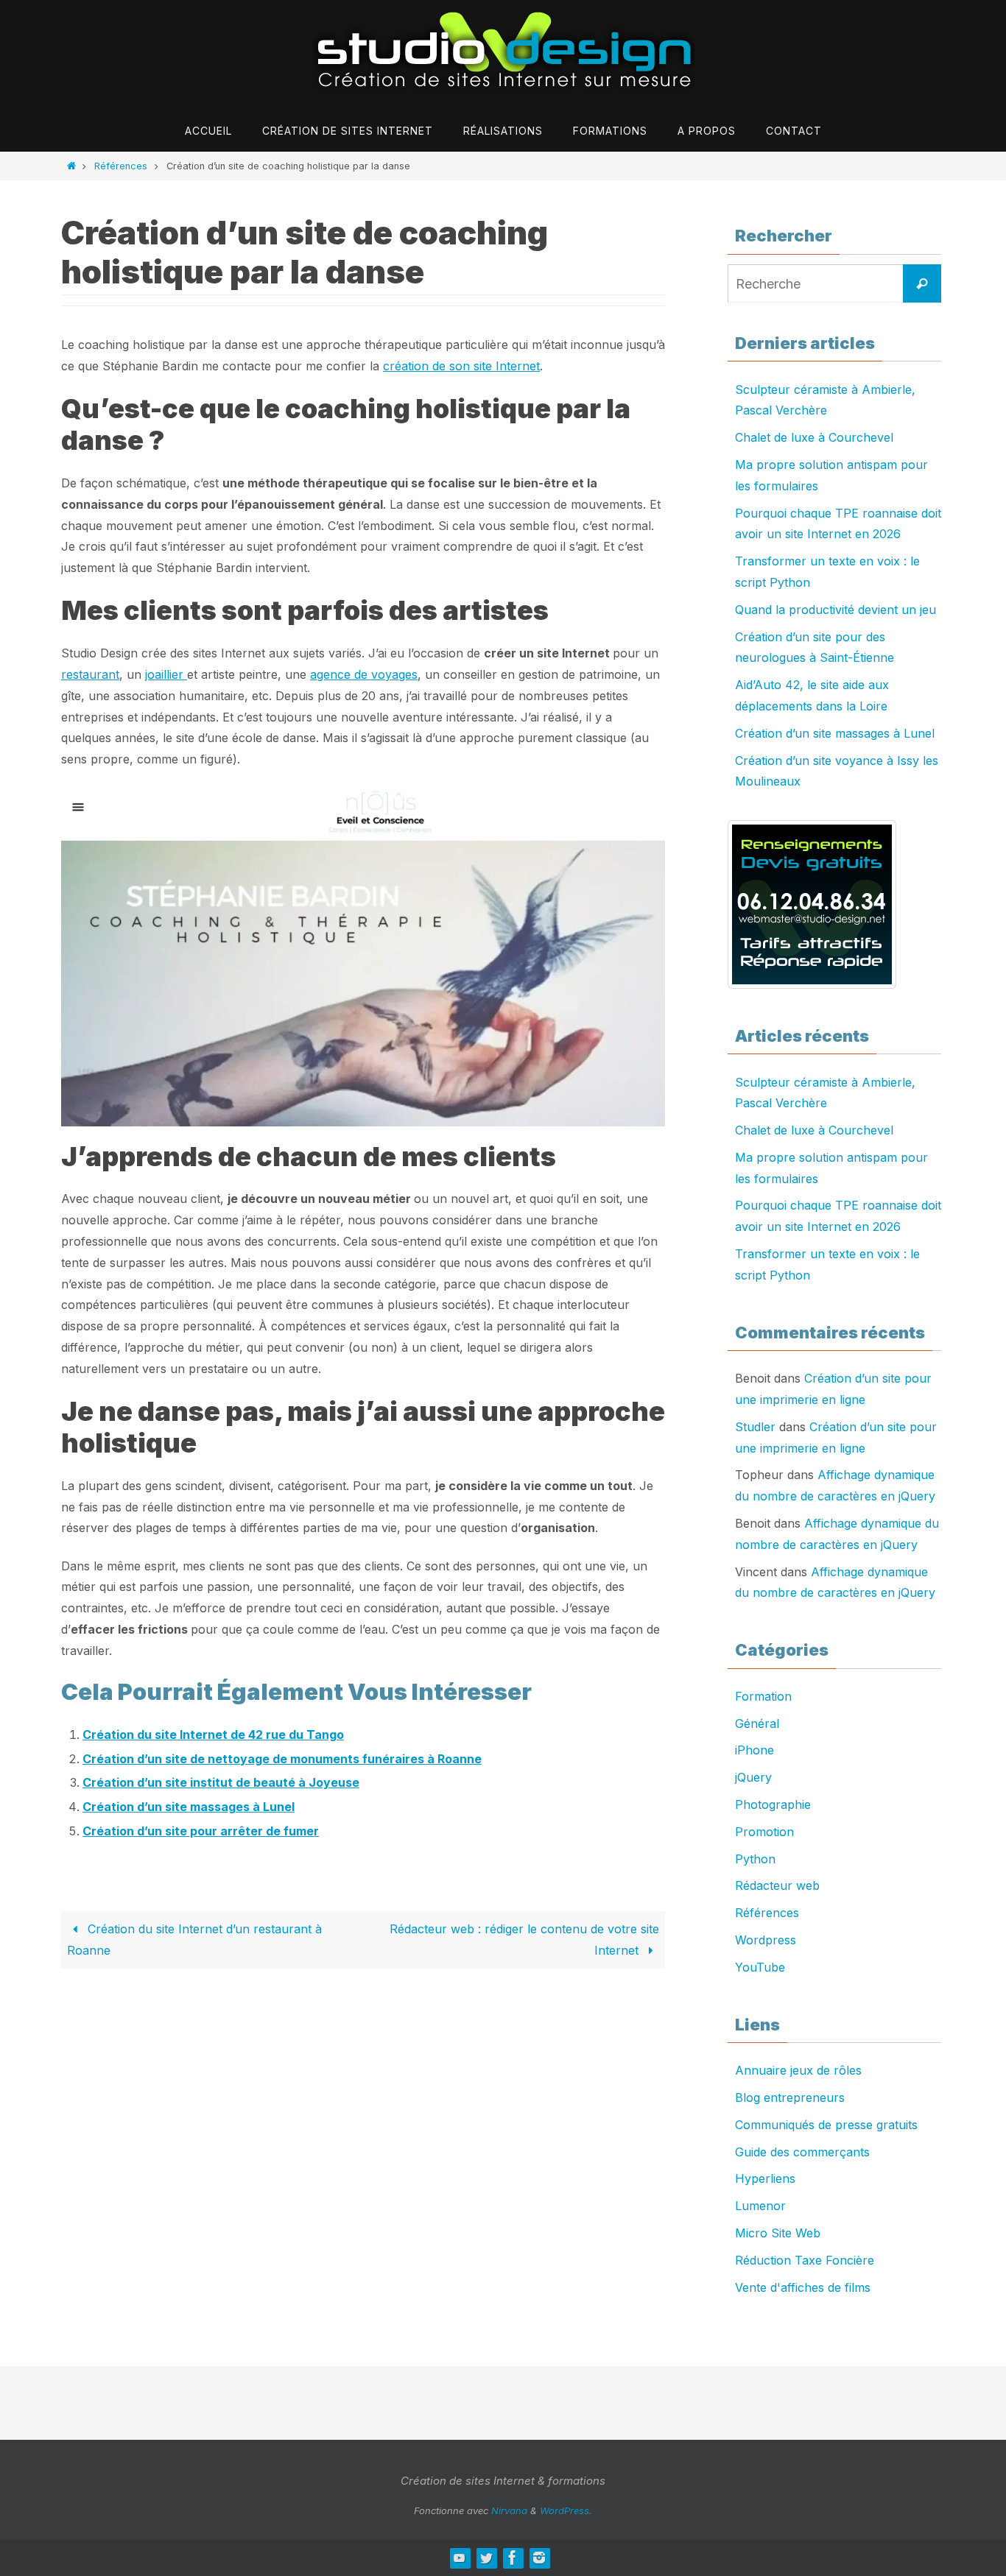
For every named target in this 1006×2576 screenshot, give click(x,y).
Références (121, 166)
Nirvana (509, 2510)
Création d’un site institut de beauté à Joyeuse (221, 1782)
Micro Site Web (778, 2233)
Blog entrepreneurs (790, 2097)
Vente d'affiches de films (803, 2287)
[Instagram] (539, 2558)
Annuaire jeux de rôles (798, 2070)
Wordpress (766, 1940)
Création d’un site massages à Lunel (189, 1807)
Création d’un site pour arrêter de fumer (201, 1831)
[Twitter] (486, 2558)
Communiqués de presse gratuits (826, 2125)
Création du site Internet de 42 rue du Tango (213, 1735)
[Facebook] (513, 2558)
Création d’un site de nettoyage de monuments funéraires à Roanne (282, 1759)
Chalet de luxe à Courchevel (814, 437)
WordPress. (566, 2510)
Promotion (764, 1832)
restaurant (90, 674)
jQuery (753, 1777)
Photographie (773, 1804)
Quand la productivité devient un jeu (836, 610)
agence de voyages (364, 674)
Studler (755, 1427)
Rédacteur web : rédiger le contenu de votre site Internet (524, 1940)
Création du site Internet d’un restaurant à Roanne (194, 1940)
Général (757, 1723)
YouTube (760, 1967)
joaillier (166, 674)
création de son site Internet (461, 366)
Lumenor (760, 2206)
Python (755, 1859)
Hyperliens (765, 2178)
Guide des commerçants (802, 2152)
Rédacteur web (777, 1885)
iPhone (754, 1750)
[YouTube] (460, 2558)
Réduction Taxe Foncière (805, 2260)
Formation (763, 1696)
